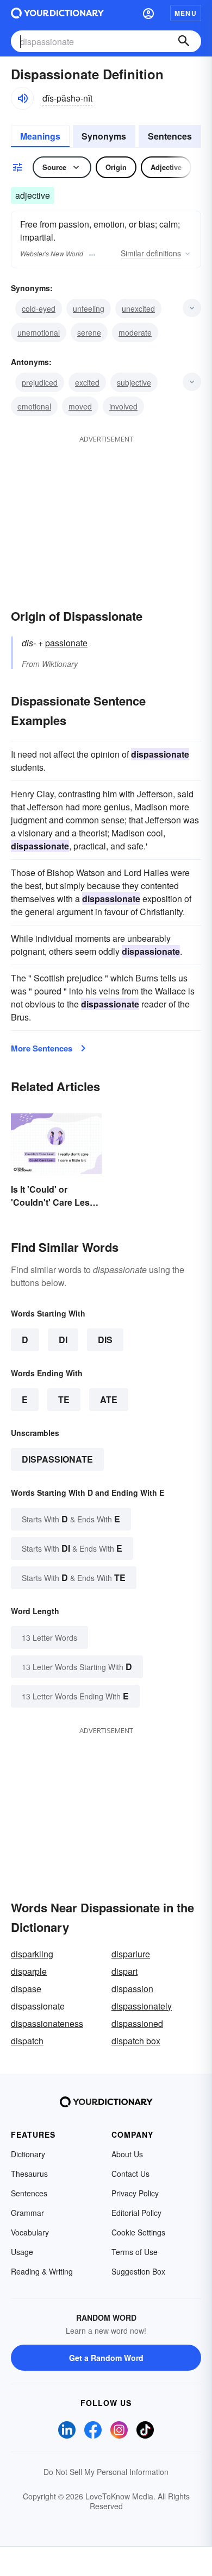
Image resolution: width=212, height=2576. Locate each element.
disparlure (131, 1954)
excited (87, 382)
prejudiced (40, 382)
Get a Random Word (106, 2358)
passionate (66, 643)
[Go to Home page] (57, 13)
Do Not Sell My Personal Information (106, 2472)
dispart (124, 1971)
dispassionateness (47, 2023)
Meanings (40, 136)
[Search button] (184, 41)
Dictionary (28, 2154)
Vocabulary (30, 2232)
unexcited (138, 308)
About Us (127, 2154)
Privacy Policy (135, 2193)
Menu (186, 13)
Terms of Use (135, 2252)
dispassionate (57, 1459)
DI (63, 1340)
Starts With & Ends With (71, 1519)
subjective (134, 382)
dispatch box (136, 2041)
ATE (109, 1399)
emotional (34, 406)
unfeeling (89, 308)
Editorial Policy (136, 2213)
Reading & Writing (42, 2271)
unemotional (39, 332)
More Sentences (42, 1048)
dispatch (27, 2041)
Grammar (27, 2213)
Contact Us (130, 2174)
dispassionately (142, 2006)
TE (64, 1399)
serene (89, 332)
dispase (26, 1989)
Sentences (170, 136)
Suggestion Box (138, 2271)
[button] (148, 13)
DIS (105, 1340)
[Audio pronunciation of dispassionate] (22, 98)
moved (80, 406)
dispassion (132, 1989)
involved (123, 406)
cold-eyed (39, 308)
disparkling (32, 1954)
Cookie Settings (138, 2232)
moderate (135, 332)
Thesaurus (29, 2174)
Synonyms (104, 136)
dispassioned (137, 2023)
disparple (29, 1971)
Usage (22, 2252)
